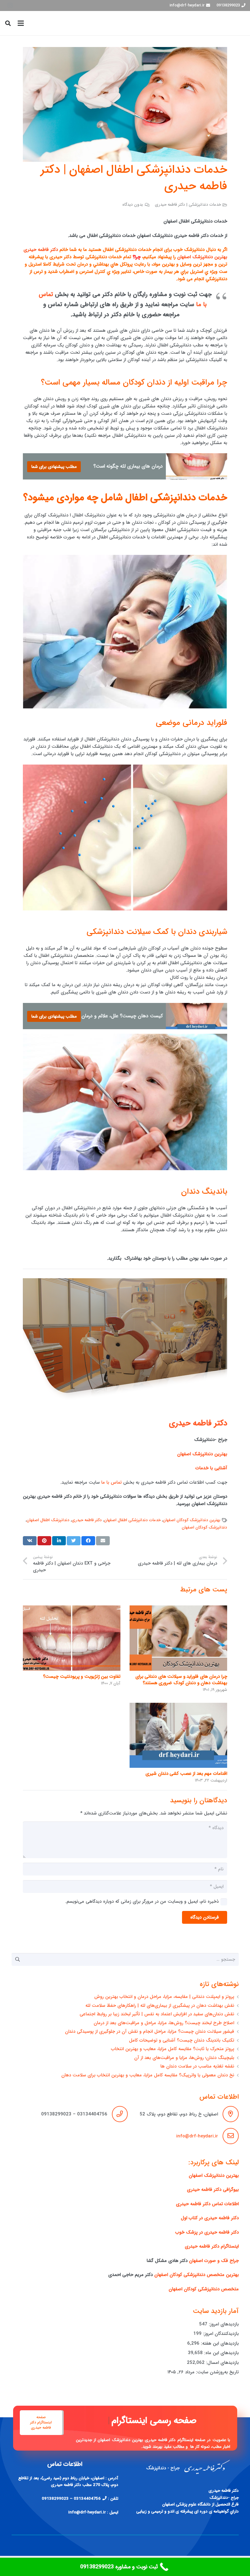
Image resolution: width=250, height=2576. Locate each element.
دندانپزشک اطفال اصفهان (48, 1520)
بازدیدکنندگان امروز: (220, 2334)
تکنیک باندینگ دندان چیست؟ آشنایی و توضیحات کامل (182, 2040)
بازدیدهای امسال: (222, 2363)
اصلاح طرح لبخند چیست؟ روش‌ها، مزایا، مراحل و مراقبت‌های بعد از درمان (164, 2023)
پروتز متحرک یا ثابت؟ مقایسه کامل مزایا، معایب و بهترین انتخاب (173, 2049)
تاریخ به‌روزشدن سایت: (217, 2372)
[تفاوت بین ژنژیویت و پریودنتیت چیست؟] (72, 1638)
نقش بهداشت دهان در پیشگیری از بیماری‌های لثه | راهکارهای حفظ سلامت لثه (160, 2006)
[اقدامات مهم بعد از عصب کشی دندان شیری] (178, 1735)
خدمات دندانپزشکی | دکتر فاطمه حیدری (188, 205)
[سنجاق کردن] (44, 1541)
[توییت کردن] (74, 1541)
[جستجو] (8, 23)
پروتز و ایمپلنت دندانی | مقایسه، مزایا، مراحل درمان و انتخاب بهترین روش (164, 1997)
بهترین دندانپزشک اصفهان (202, 257)
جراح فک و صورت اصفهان (214, 2261)
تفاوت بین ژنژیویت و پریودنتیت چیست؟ (82, 1677)
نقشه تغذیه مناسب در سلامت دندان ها (197, 2066)
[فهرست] (21, 23)
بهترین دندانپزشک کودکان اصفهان (192, 1520)
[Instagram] (10, 5)
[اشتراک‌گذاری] (88, 1541)
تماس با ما (111, 1482)
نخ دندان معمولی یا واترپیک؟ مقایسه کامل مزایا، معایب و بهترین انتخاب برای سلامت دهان (148, 2075)
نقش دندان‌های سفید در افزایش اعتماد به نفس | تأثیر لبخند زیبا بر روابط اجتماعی (157, 2014)
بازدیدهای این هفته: (219, 2343)
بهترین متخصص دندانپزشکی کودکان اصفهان (196, 2275)
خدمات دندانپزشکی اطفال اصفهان (132, 1520)
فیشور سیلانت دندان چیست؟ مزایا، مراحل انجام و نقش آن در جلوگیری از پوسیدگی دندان (150, 2031)
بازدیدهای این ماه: (221, 2353)
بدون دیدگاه (133, 205)
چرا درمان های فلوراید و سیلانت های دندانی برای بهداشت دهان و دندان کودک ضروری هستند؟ (181, 1680)
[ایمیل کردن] (103, 1541)
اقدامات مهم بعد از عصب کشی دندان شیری (186, 1774)
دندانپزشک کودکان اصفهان (204, 1527)
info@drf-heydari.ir (197, 2136)
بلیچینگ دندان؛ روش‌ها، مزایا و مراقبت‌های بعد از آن (184, 2058)
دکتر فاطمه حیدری (41, 250)
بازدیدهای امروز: (223, 2324)
